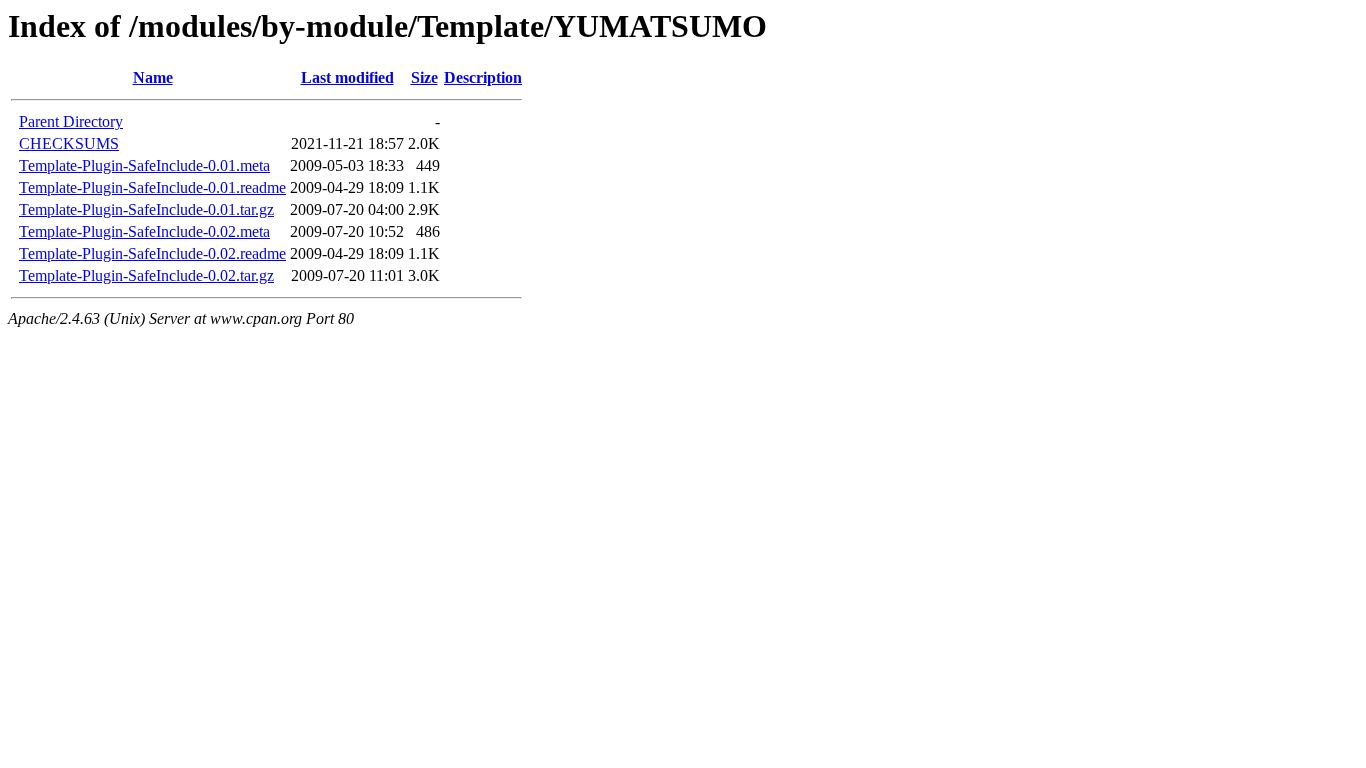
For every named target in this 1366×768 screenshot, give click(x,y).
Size (424, 77)
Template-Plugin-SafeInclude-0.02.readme (152, 253)
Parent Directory (71, 121)
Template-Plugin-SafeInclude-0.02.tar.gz (146, 275)
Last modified (347, 77)
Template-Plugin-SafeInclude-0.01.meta (144, 165)
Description (483, 77)
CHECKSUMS (69, 143)
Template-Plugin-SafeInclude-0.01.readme (152, 187)
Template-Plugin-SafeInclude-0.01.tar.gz (146, 209)
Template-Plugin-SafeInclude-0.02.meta (144, 231)
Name (153, 77)
